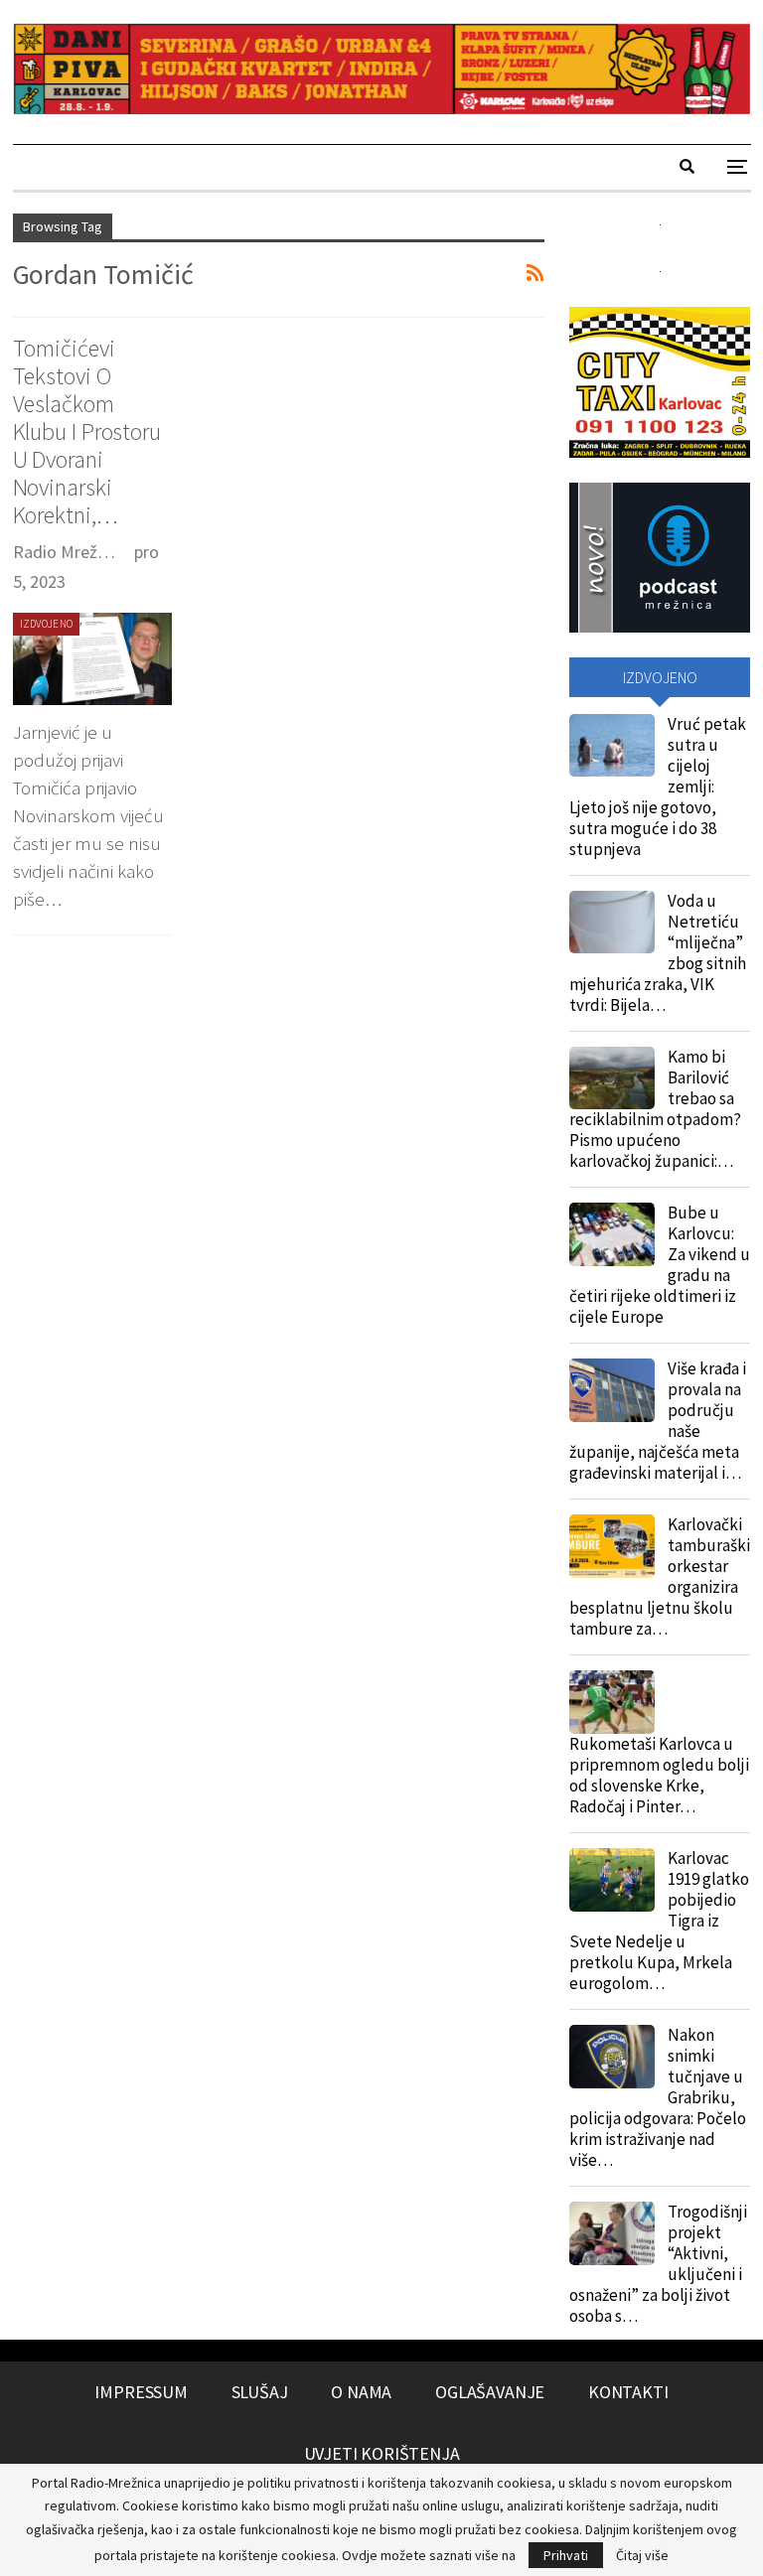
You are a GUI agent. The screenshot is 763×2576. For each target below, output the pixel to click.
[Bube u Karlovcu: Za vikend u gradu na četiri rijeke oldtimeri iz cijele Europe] (612, 1234)
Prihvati (566, 2555)
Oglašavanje (490, 2392)
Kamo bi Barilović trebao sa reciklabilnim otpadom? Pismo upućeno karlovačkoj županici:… (655, 1109)
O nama (361, 2392)
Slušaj (260, 2392)
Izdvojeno (47, 624)
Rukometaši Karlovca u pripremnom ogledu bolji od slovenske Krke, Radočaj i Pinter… (659, 1775)
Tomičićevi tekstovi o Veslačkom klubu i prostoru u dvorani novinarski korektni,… (87, 431)
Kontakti (628, 2392)
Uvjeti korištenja (382, 2453)
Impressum (141, 2392)
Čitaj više (642, 2555)
